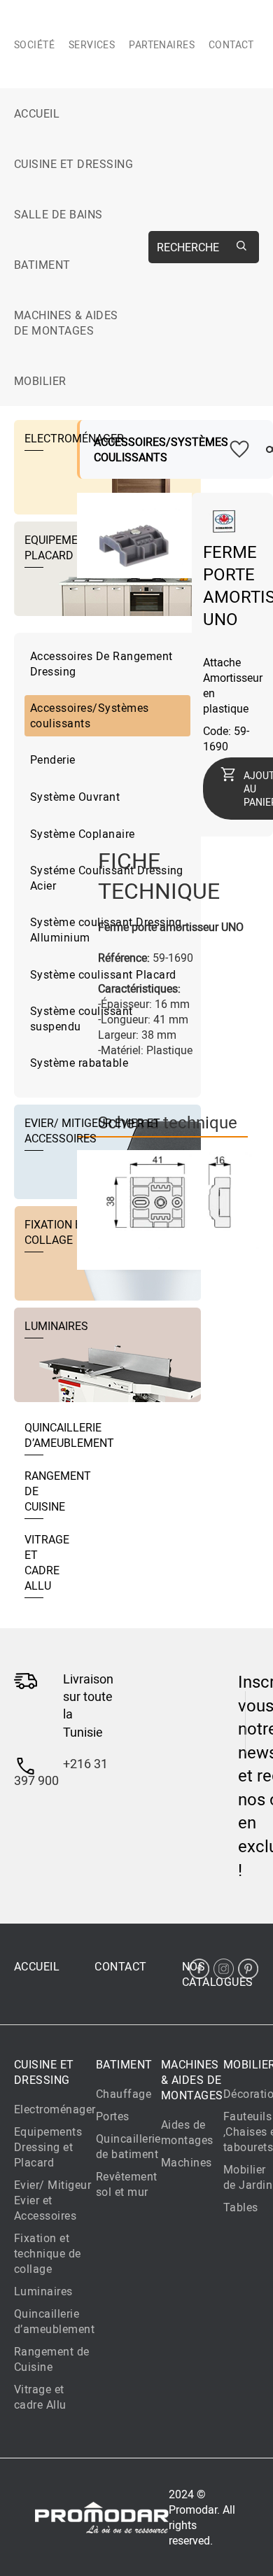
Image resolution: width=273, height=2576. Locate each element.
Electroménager (55, 2109)
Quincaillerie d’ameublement (54, 2321)
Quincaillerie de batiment (128, 2146)
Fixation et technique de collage (48, 2253)
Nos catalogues (218, 1974)
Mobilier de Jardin (248, 2177)
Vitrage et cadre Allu (40, 2397)
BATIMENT (42, 265)
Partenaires (162, 44)
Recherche (188, 247)
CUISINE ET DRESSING (73, 164)
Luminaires (43, 2291)
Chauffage (124, 2094)
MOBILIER (40, 381)
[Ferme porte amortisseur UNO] (134, 570)
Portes (113, 2116)
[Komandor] (224, 529)
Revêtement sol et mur (127, 2184)
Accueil (37, 113)
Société (34, 44)
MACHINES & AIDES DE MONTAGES (66, 323)
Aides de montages (187, 2132)
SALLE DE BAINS (58, 214)
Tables (241, 2207)
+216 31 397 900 (61, 1772)
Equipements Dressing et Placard (48, 2147)
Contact (231, 44)
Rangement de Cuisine (52, 2359)
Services (92, 44)
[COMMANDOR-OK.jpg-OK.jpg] (175, 1208)
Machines (187, 2162)
